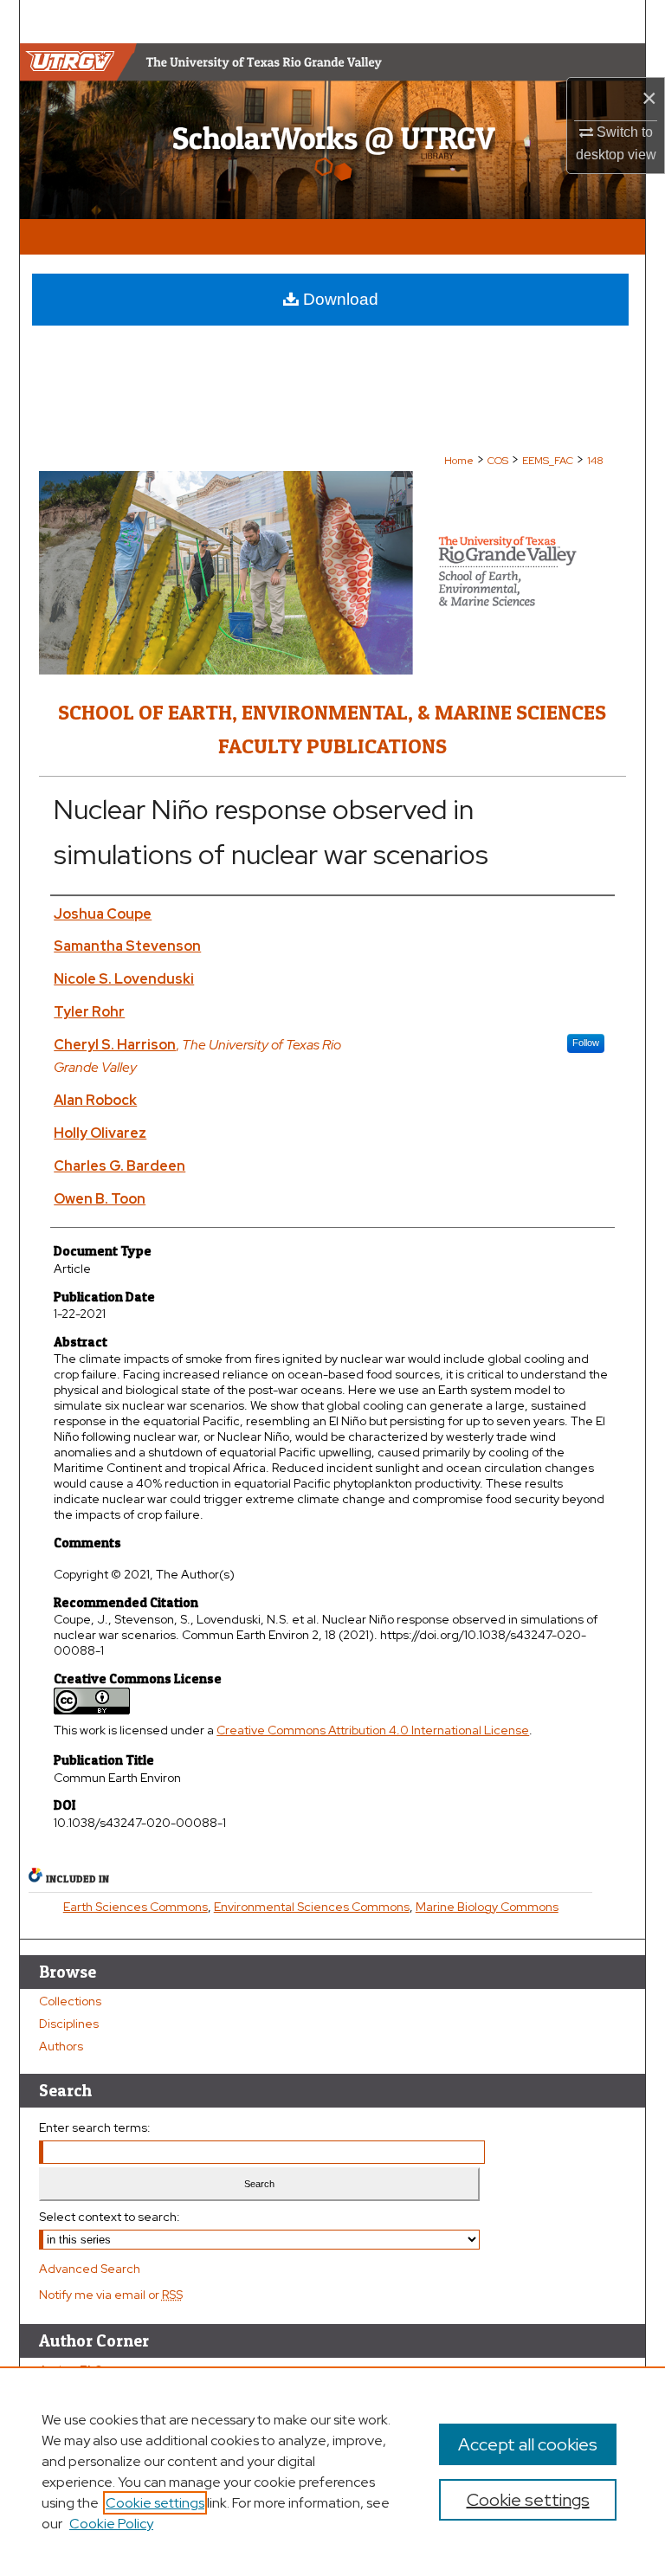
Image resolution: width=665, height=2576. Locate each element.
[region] (332, 2471)
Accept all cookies (528, 2444)
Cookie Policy (111, 2524)
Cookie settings (155, 2503)
